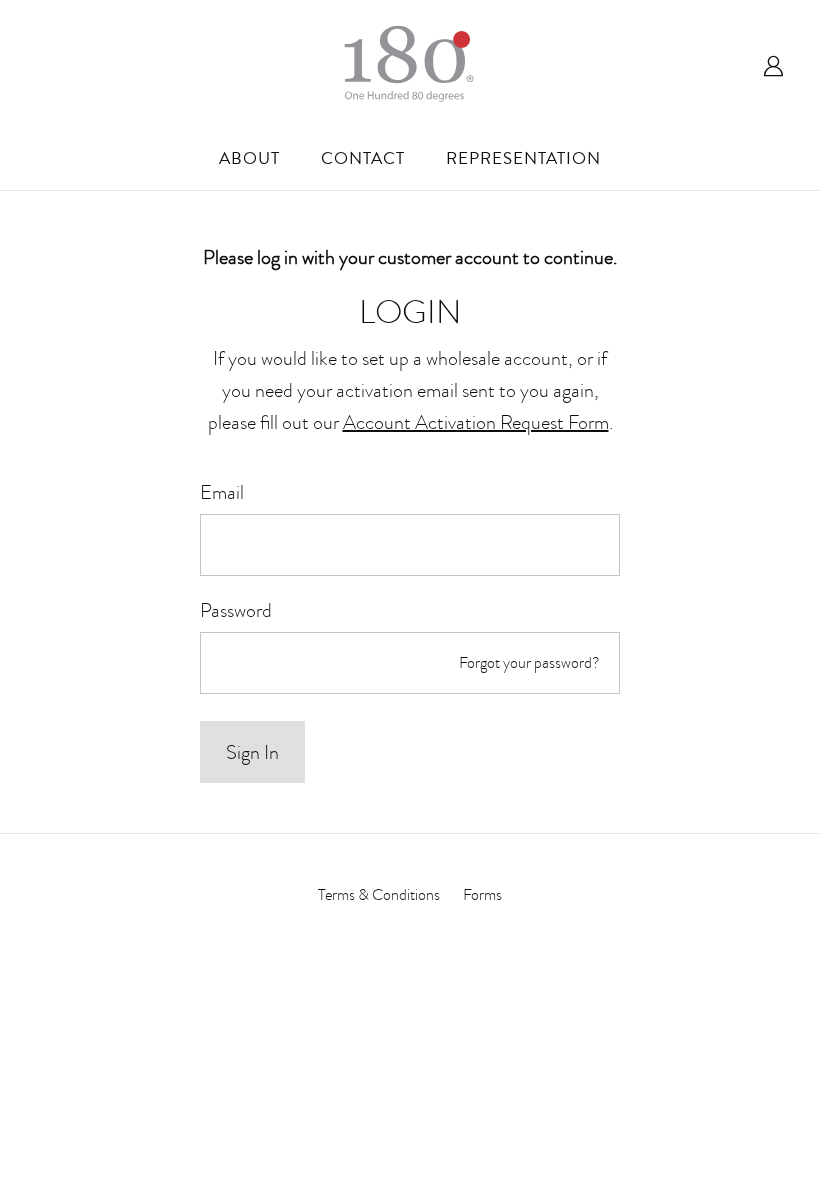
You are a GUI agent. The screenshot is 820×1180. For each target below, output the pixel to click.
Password (236, 610)
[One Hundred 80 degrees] (410, 64)
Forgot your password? (529, 663)
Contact (363, 158)
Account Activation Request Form (476, 422)
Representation (523, 158)
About (249, 158)
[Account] (768, 64)
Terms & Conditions (379, 895)
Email (222, 492)
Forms (482, 895)
